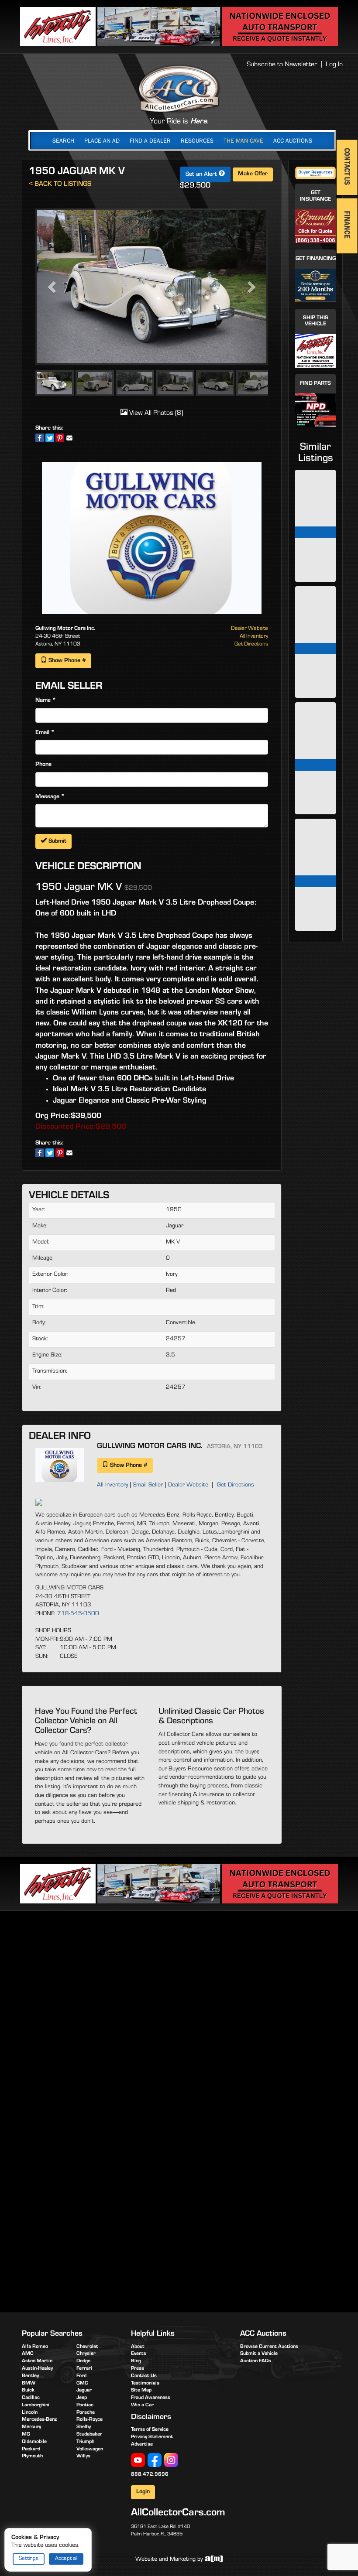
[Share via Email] (69, 438)
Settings (29, 2559)
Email (42, 733)
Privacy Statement (152, 2437)
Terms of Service (150, 2430)
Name (43, 701)
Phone (43, 765)
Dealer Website (250, 629)
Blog (136, 2361)
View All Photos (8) (155, 413)
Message (47, 797)
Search (63, 140)
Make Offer (253, 174)
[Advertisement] (179, 1985)
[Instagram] (171, 2460)
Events (139, 2354)
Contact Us (144, 2376)
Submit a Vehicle (259, 2354)
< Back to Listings (60, 185)
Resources (197, 140)
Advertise (142, 2445)
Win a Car (142, 2405)
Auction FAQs (256, 2361)
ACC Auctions (293, 140)
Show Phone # (66, 661)
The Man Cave (243, 140)
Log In (334, 65)
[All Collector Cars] (179, 89)
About (138, 2347)
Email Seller (148, 1486)
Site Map (141, 2391)
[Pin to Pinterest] (60, 438)
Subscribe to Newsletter (282, 65)
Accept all (66, 2559)
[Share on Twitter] (50, 438)
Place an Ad (102, 140)
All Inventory (254, 637)
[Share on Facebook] (40, 438)
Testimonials (145, 2384)
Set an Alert (202, 175)
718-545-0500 (78, 1614)
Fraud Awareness (151, 2398)
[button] (53, 287)
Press (138, 2369)
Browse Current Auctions (269, 2347)
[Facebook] (155, 2460)
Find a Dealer (150, 140)
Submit (57, 842)
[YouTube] (138, 2460)
